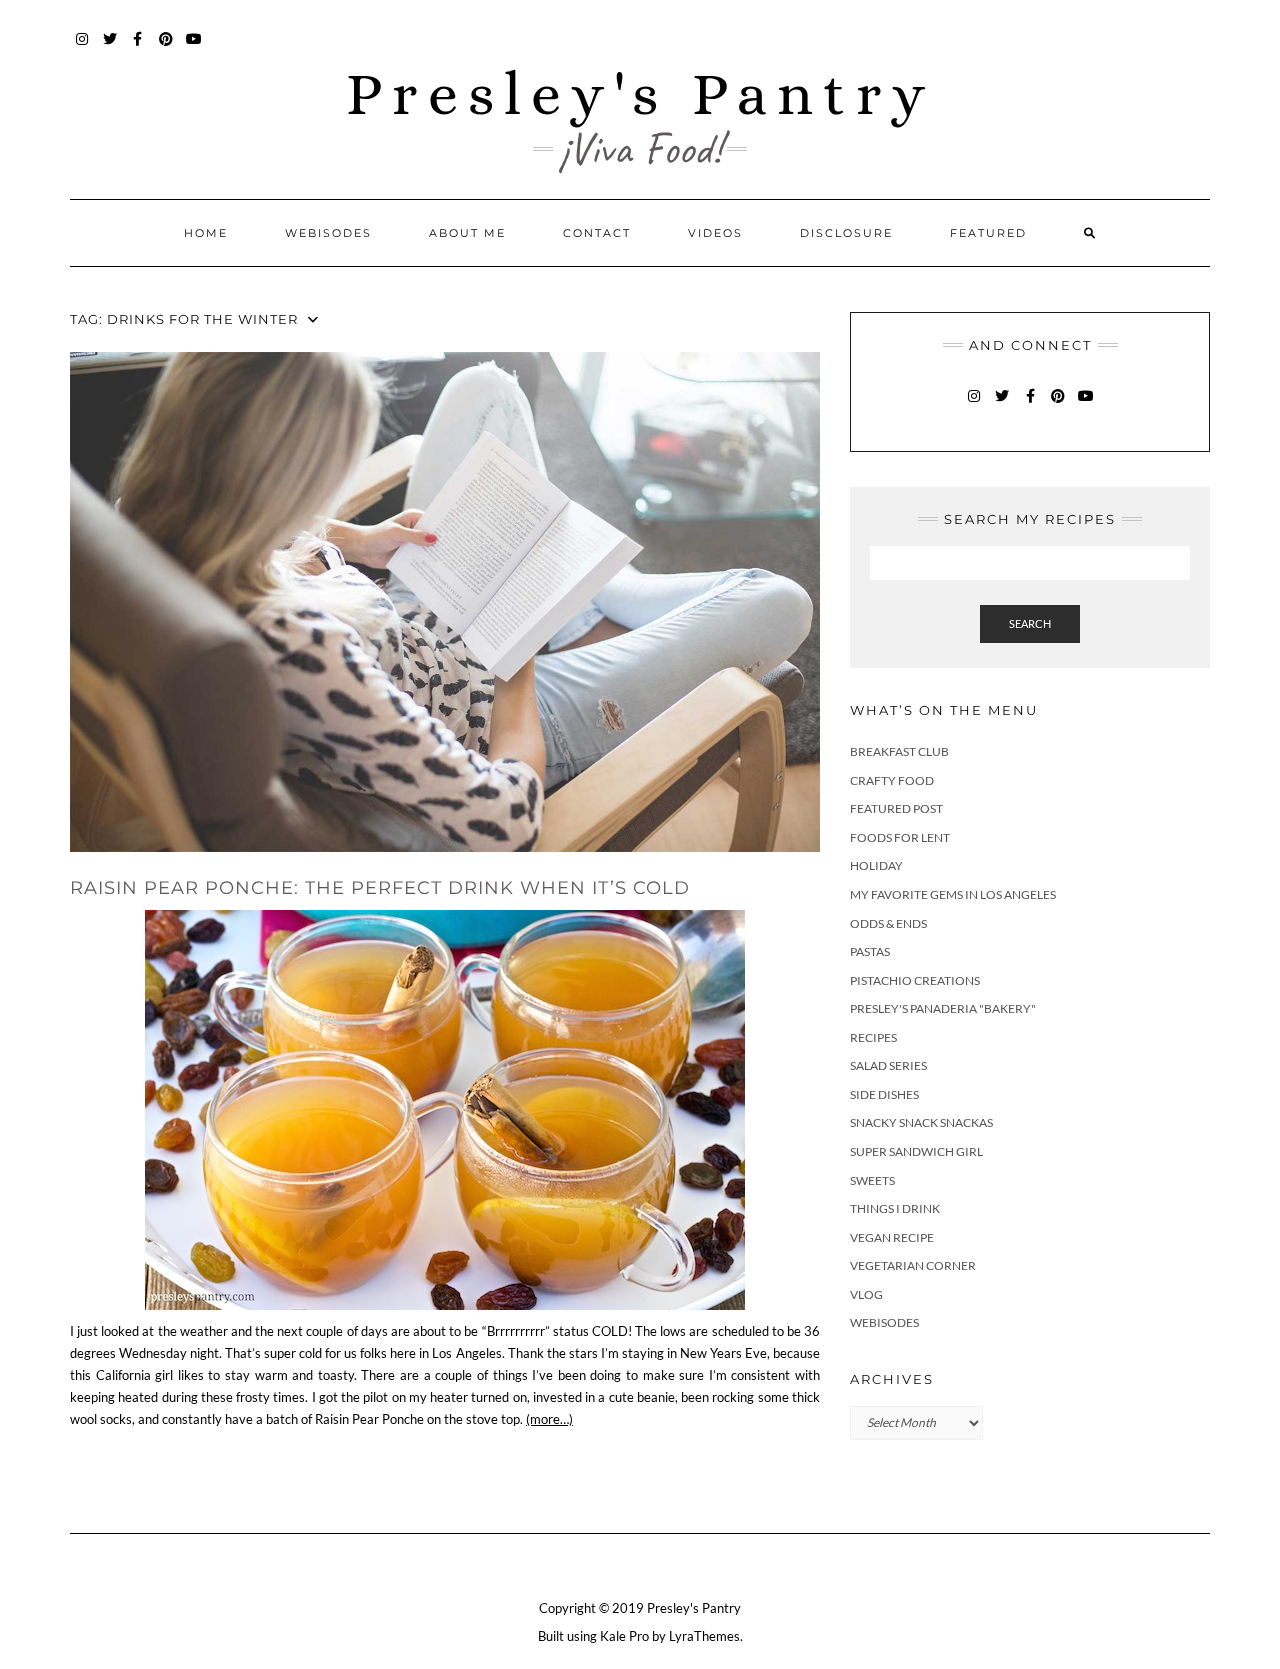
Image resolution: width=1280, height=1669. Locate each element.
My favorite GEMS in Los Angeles (953, 894)
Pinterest (166, 48)
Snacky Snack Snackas (921, 1122)
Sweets (872, 1180)
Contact (597, 233)
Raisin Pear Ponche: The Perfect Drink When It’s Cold (380, 888)
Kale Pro (624, 1636)
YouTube (194, 48)
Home (206, 233)
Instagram (82, 48)
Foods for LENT (900, 837)
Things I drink (895, 1208)
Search (1030, 623)
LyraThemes (704, 1636)
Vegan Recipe (892, 1237)
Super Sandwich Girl (916, 1151)
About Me (467, 233)
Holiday (876, 865)
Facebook (138, 48)
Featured (988, 233)
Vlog (866, 1294)
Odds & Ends (888, 923)
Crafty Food (892, 780)
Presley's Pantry (640, 93)
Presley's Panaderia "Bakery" (943, 1008)
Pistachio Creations (915, 980)
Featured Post (896, 808)
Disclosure (846, 233)
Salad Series (888, 1065)
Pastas (870, 951)
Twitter (110, 48)
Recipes (873, 1037)
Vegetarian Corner (913, 1265)
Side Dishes (884, 1094)
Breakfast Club (899, 751)
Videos (715, 233)
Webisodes (328, 233)
